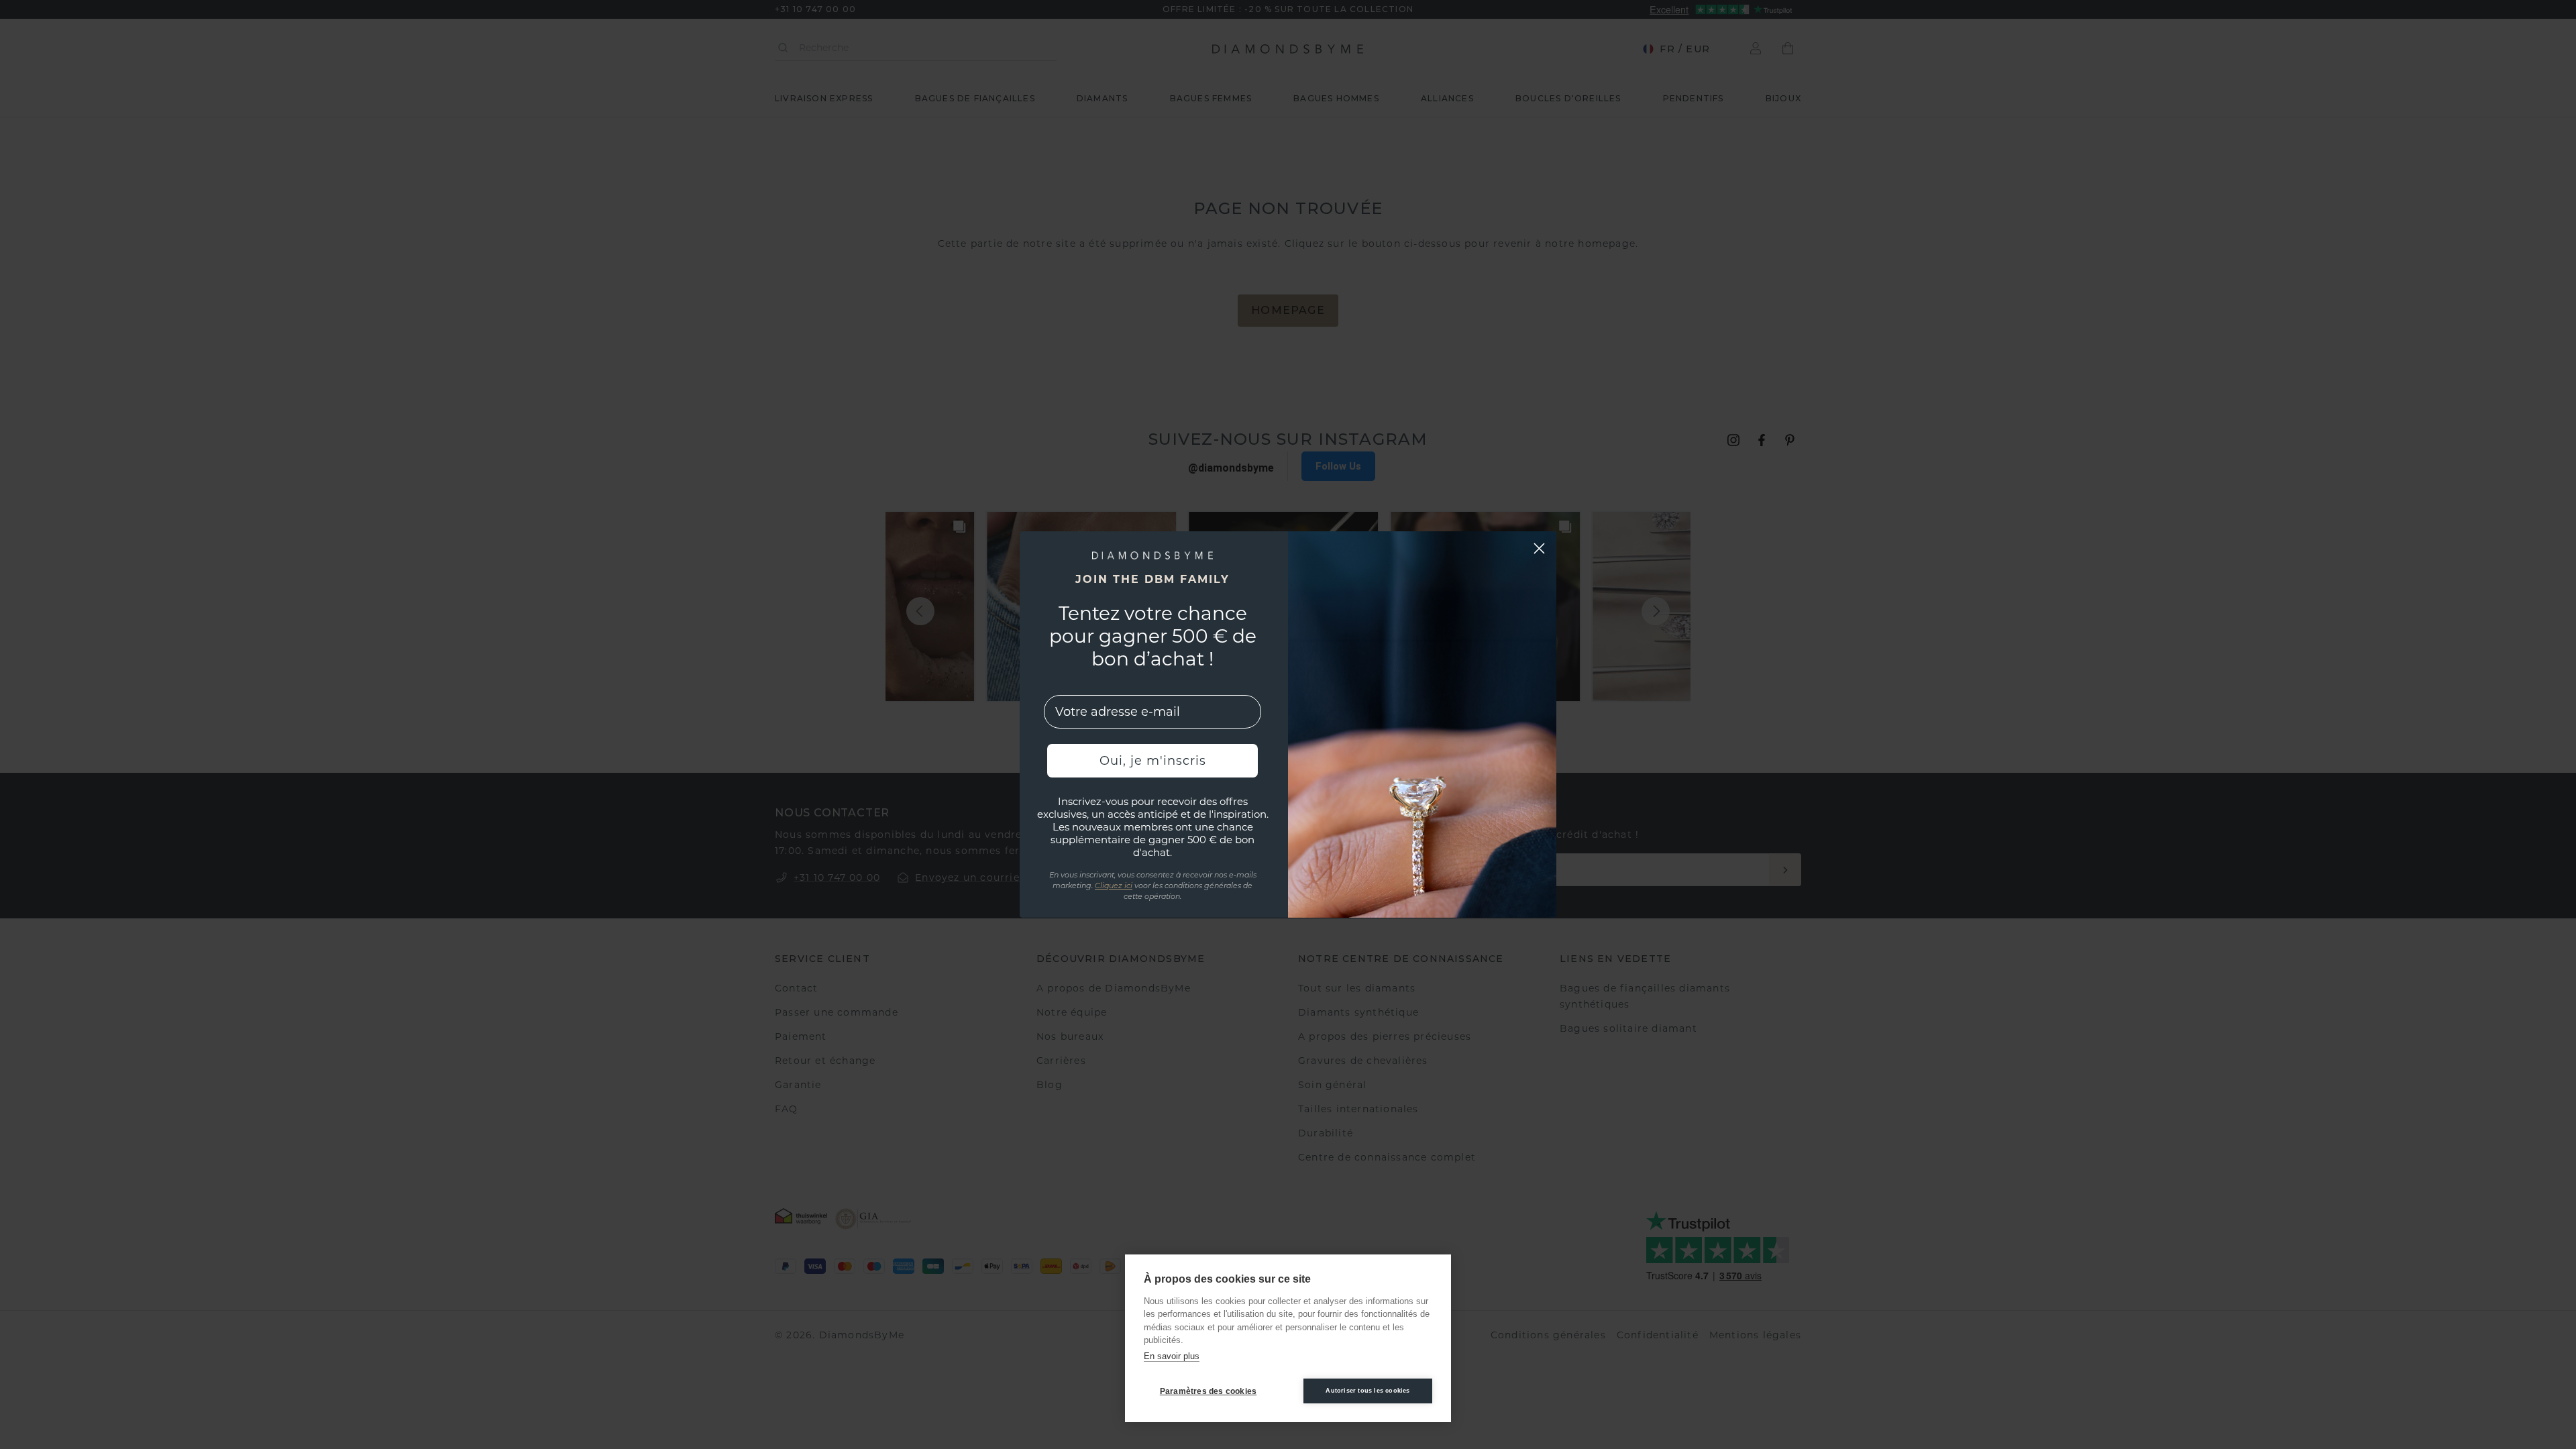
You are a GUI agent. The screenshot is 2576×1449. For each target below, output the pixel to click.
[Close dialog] (1539, 548)
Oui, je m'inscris (1153, 761)
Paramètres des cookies (1208, 1391)
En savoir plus (1172, 1356)
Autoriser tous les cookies (1367, 1391)
